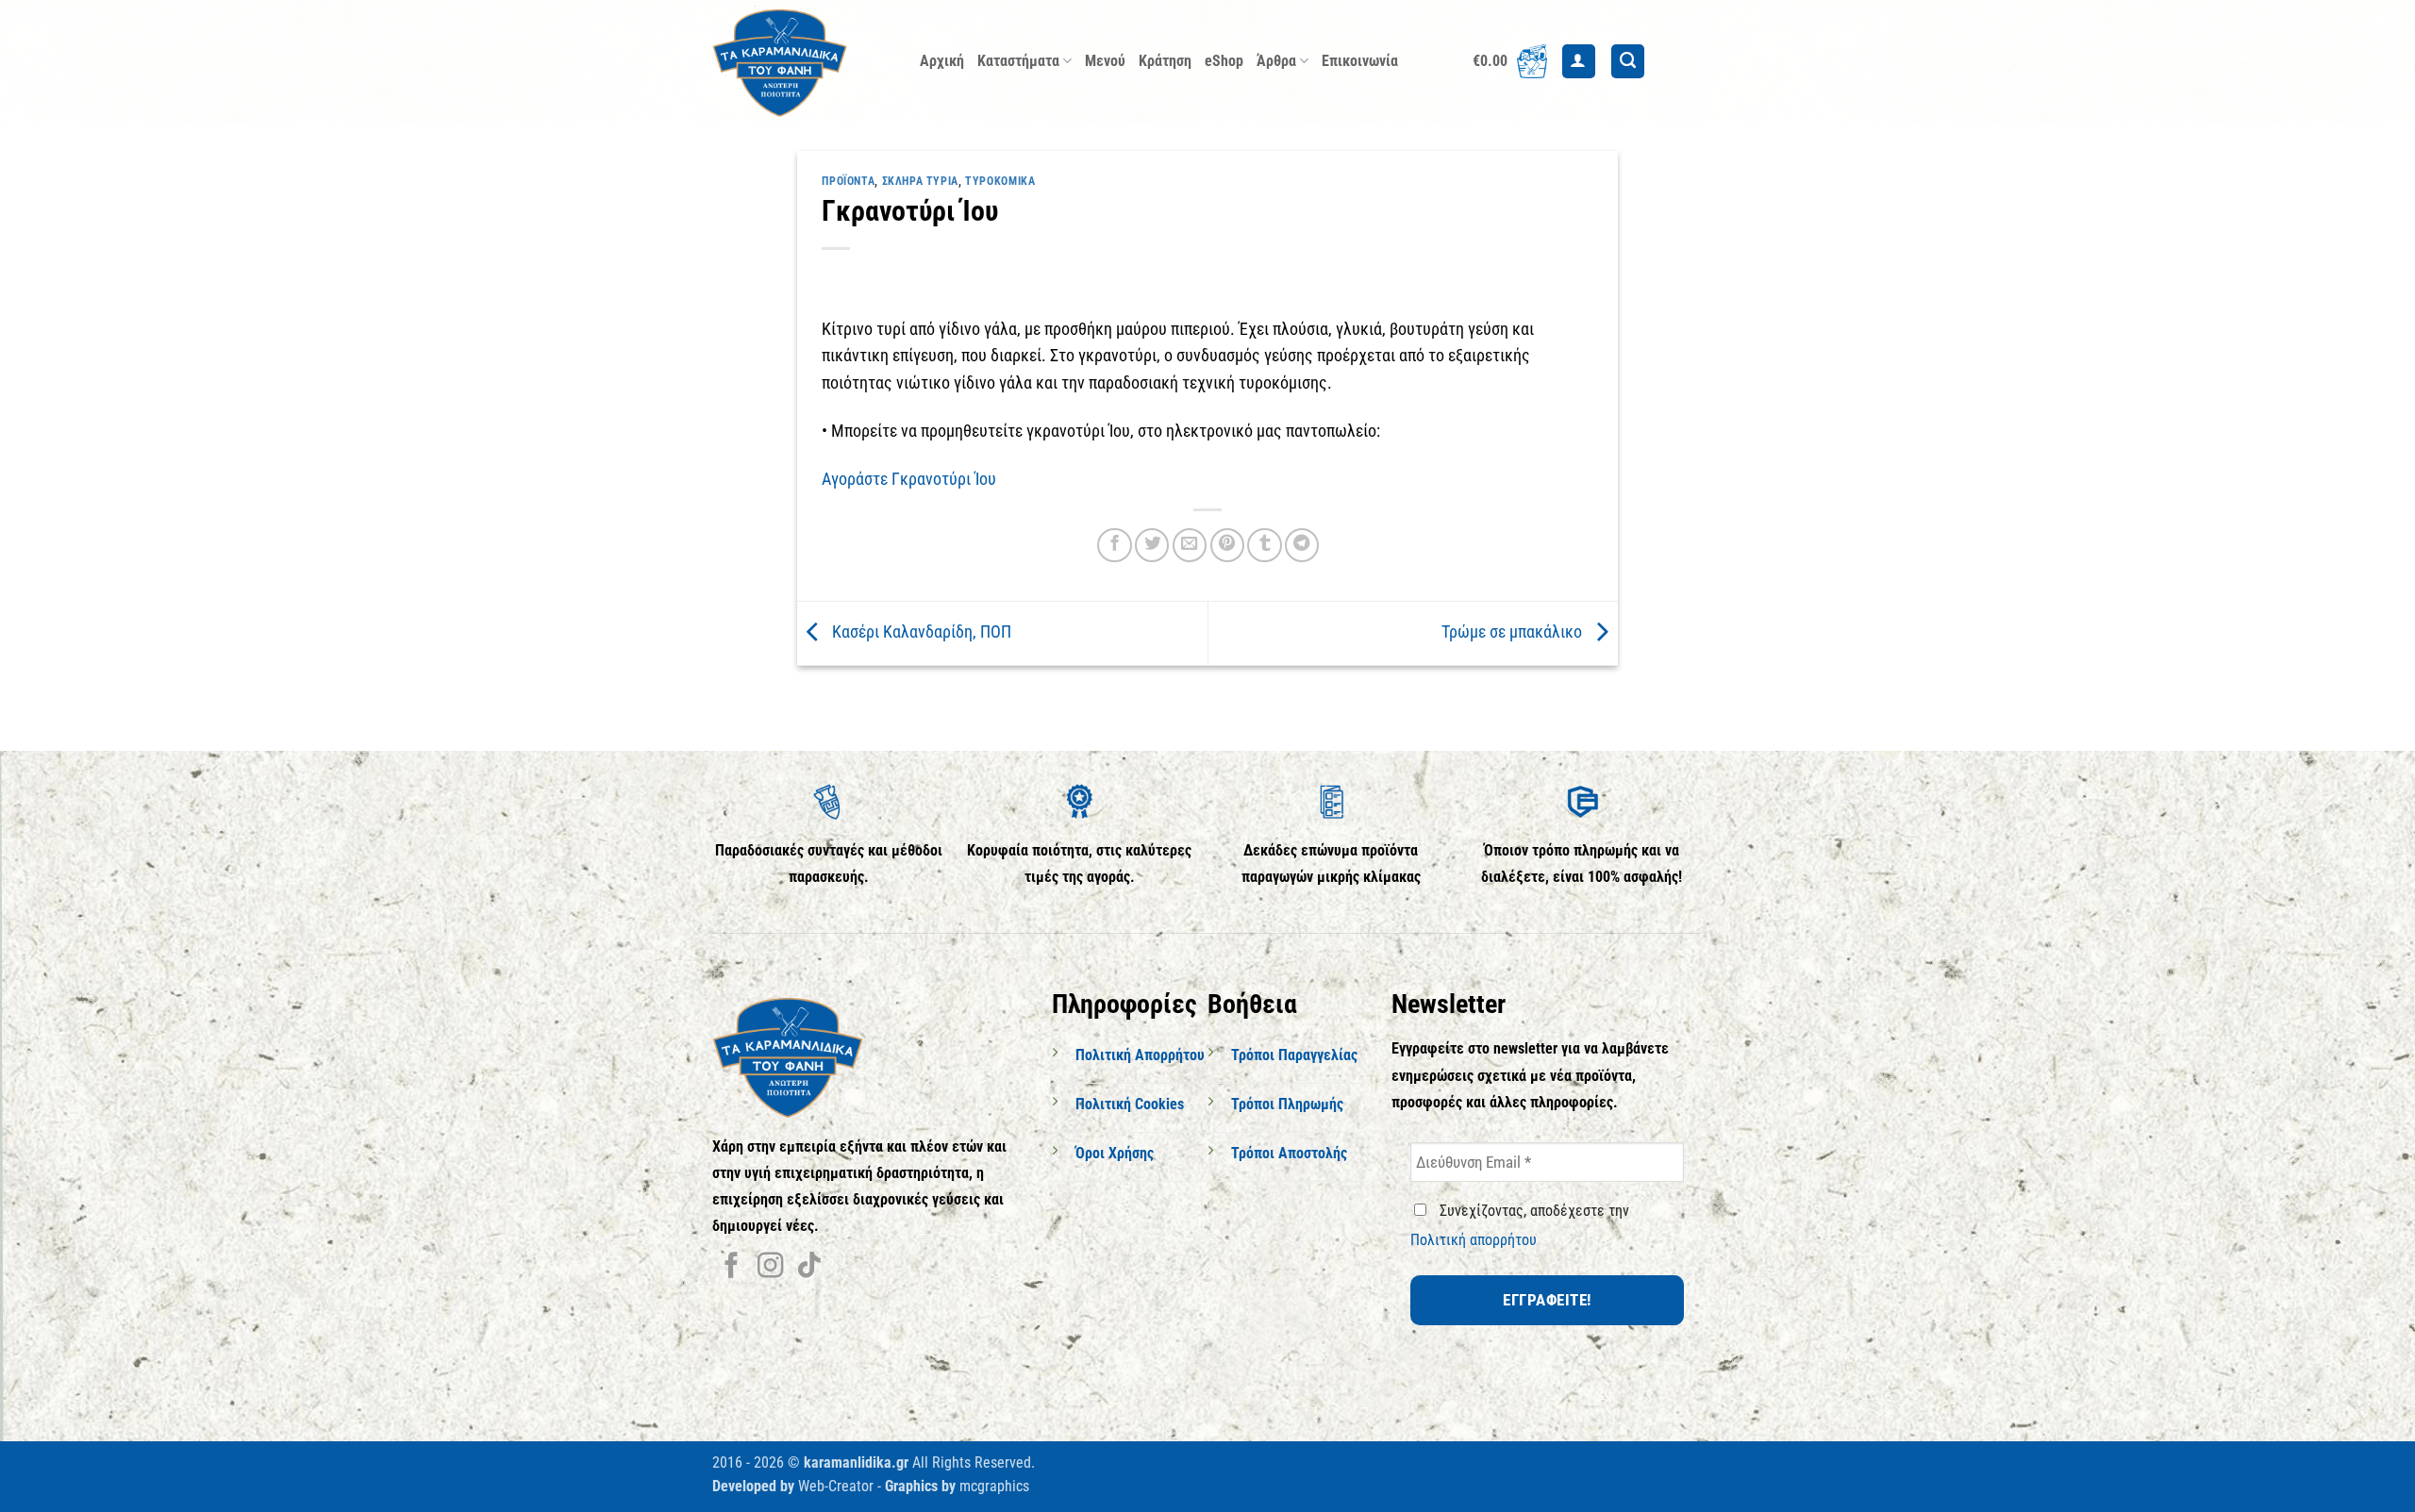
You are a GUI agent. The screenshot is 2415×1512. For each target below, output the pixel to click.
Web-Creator (836, 1486)
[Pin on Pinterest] (1227, 545)
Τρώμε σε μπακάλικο (1514, 632)
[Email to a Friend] (1190, 545)
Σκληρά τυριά (920, 181)
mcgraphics (994, 1486)
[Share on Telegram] (1302, 545)
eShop (1224, 61)
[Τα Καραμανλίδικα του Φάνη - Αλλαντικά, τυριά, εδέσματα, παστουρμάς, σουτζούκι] (802, 61)
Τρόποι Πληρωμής (1287, 1104)
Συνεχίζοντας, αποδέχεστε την (1520, 1225)
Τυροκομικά (1000, 181)
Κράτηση (1165, 61)
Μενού (1105, 61)
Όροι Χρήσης (1115, 1153)
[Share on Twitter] (1152, 545)
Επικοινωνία (1360, 61)
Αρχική (942, 61)
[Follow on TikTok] (809, 1267)
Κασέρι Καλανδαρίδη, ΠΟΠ (920, 632)
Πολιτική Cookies (1130, 1104)
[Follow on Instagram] (770, 1267)
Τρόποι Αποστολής (1289, 1153)
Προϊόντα (848, 181)
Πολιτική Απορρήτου (1140, 1055)
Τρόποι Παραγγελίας (1294, 1055)
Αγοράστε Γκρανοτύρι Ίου (909, 479)
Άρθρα (1276, 61)
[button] (1510, 61)
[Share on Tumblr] (1264, 545)
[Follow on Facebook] (732, 1267)
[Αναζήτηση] (1628, 61)
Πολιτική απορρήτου (1474, 1240)
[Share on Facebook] (1114, 545)
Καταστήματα (1018, 61)
